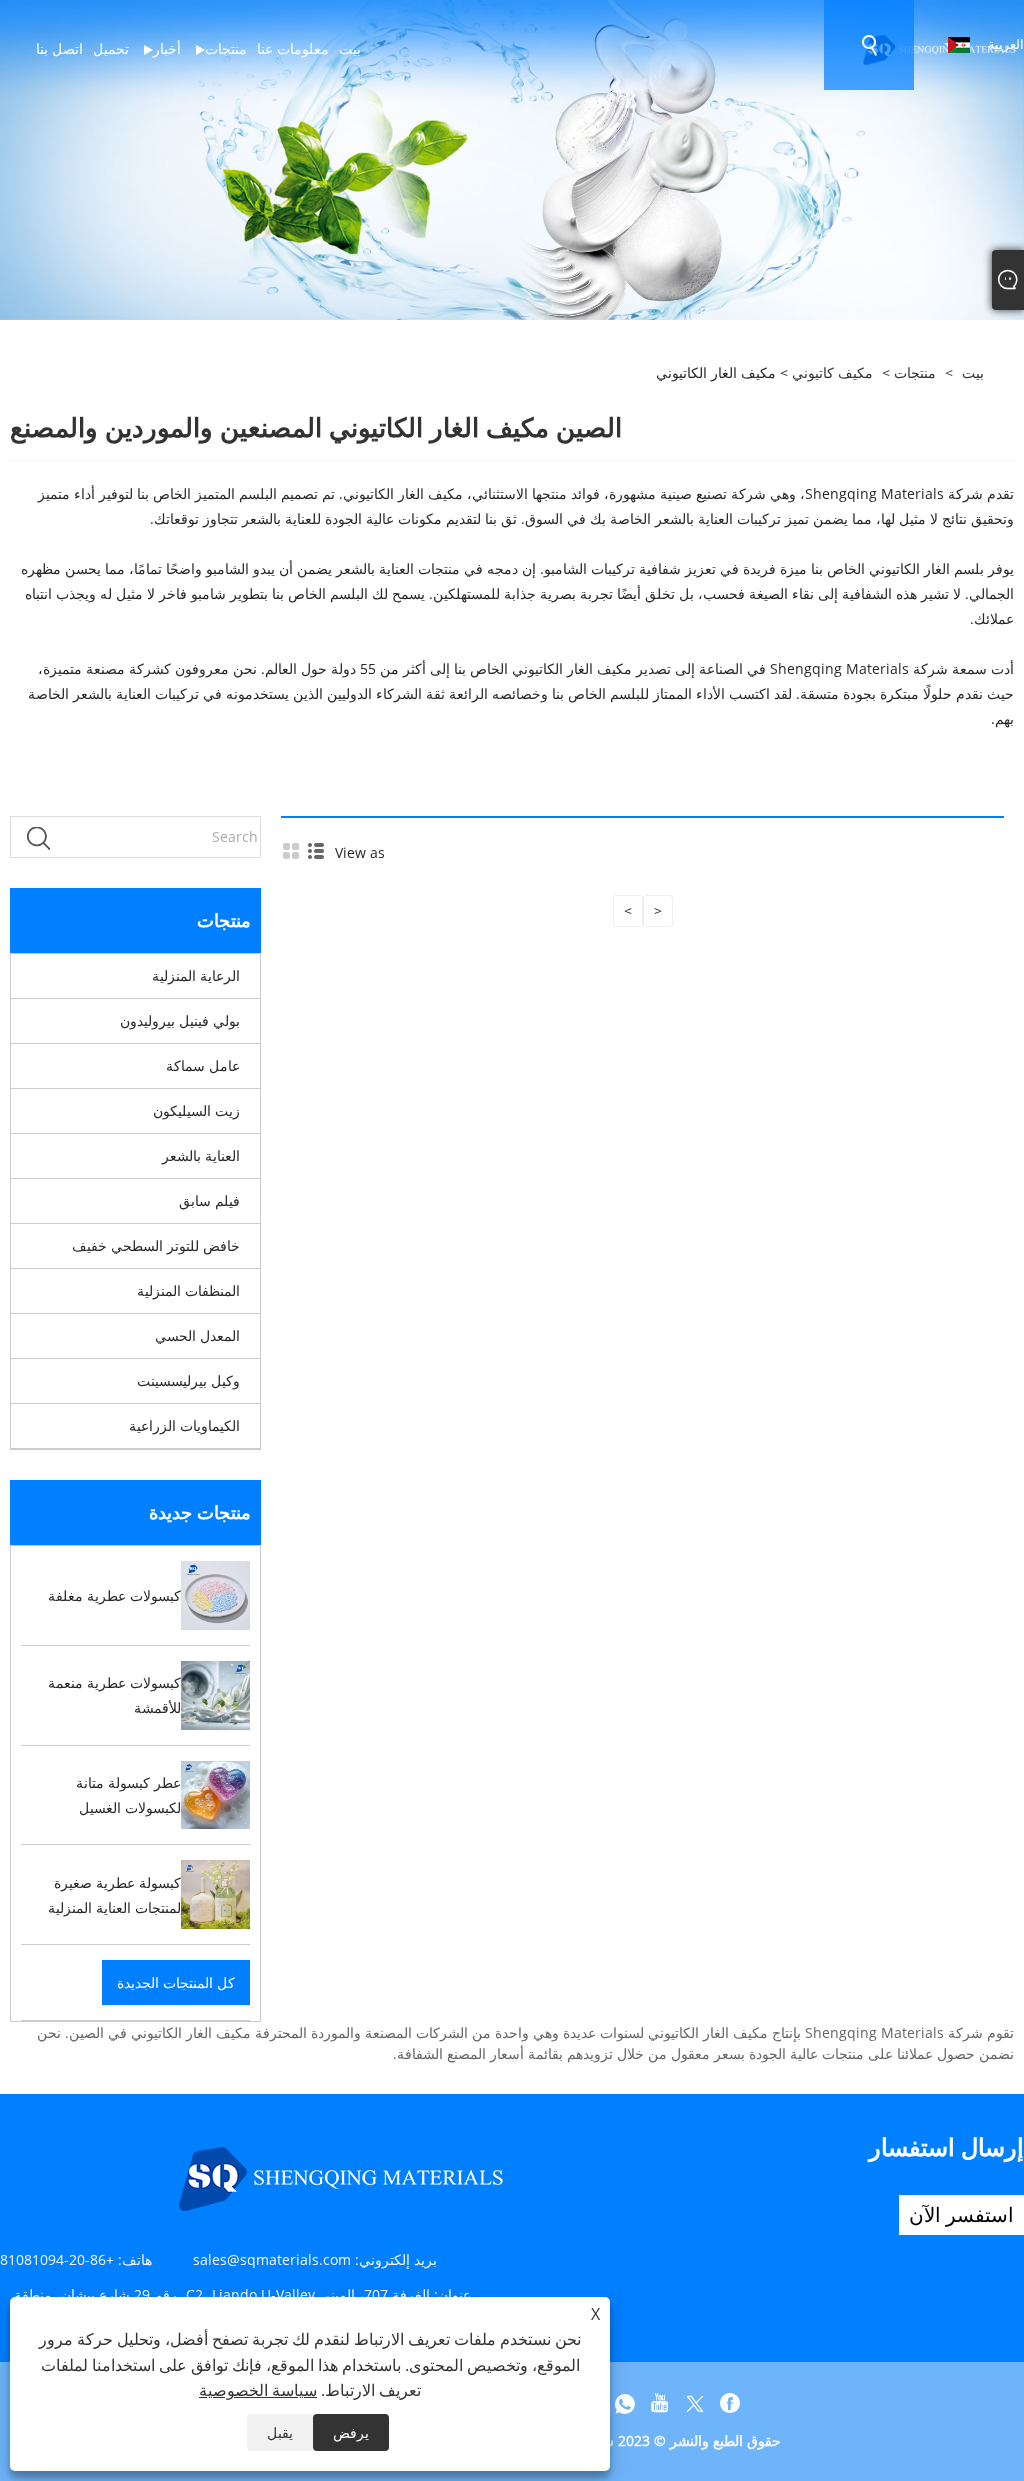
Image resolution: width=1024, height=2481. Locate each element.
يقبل (280, 2432)
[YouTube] (660, 2404)
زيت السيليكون (196, 1110)
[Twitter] (695, 2404)
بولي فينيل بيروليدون (180, 1020)
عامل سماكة (203, 1065)
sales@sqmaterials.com (272, 2259)
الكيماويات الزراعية (184, 1425)
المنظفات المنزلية (188, 1290)
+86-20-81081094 (57, 2259)
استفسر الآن (961, 2214)
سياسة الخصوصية (258, 2390)
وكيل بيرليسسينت (188, 1380)
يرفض (351, 2432)
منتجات (915, 372)
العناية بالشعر (201, 1155)
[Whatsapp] (625, 2404)
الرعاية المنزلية (196, 975)
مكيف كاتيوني (832, 372)
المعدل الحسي (197, 1335)
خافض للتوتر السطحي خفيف (156, 1245)
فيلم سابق (209, 1200)
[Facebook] (730, 2404)
